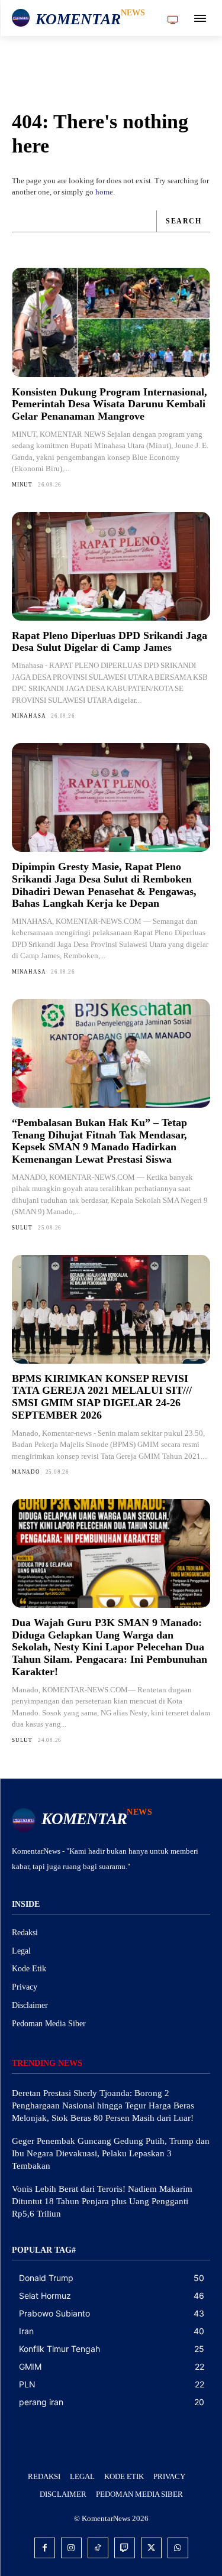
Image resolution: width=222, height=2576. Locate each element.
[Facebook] (45, 2548)
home (104, 192)
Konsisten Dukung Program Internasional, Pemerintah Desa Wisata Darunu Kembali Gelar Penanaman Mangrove (110, 404)
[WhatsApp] (178, 2548)
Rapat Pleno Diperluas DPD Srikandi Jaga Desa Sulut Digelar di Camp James (110, 642)
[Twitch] (125, 2548)
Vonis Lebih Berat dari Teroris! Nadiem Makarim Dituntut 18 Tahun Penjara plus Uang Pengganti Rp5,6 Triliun (102, 2201)
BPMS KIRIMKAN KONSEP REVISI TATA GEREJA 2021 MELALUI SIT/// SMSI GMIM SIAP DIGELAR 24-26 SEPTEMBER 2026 (102, 1397)
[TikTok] (98, 2548)
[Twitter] (151, 2548)
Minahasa (29, 716)
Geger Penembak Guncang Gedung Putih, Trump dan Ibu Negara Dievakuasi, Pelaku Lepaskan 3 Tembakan (111, 2153)
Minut (22, 485)
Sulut (22, 1228)
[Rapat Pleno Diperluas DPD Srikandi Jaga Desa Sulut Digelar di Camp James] (111, 566)
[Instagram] (71, 2548)
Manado (26, 1472)
